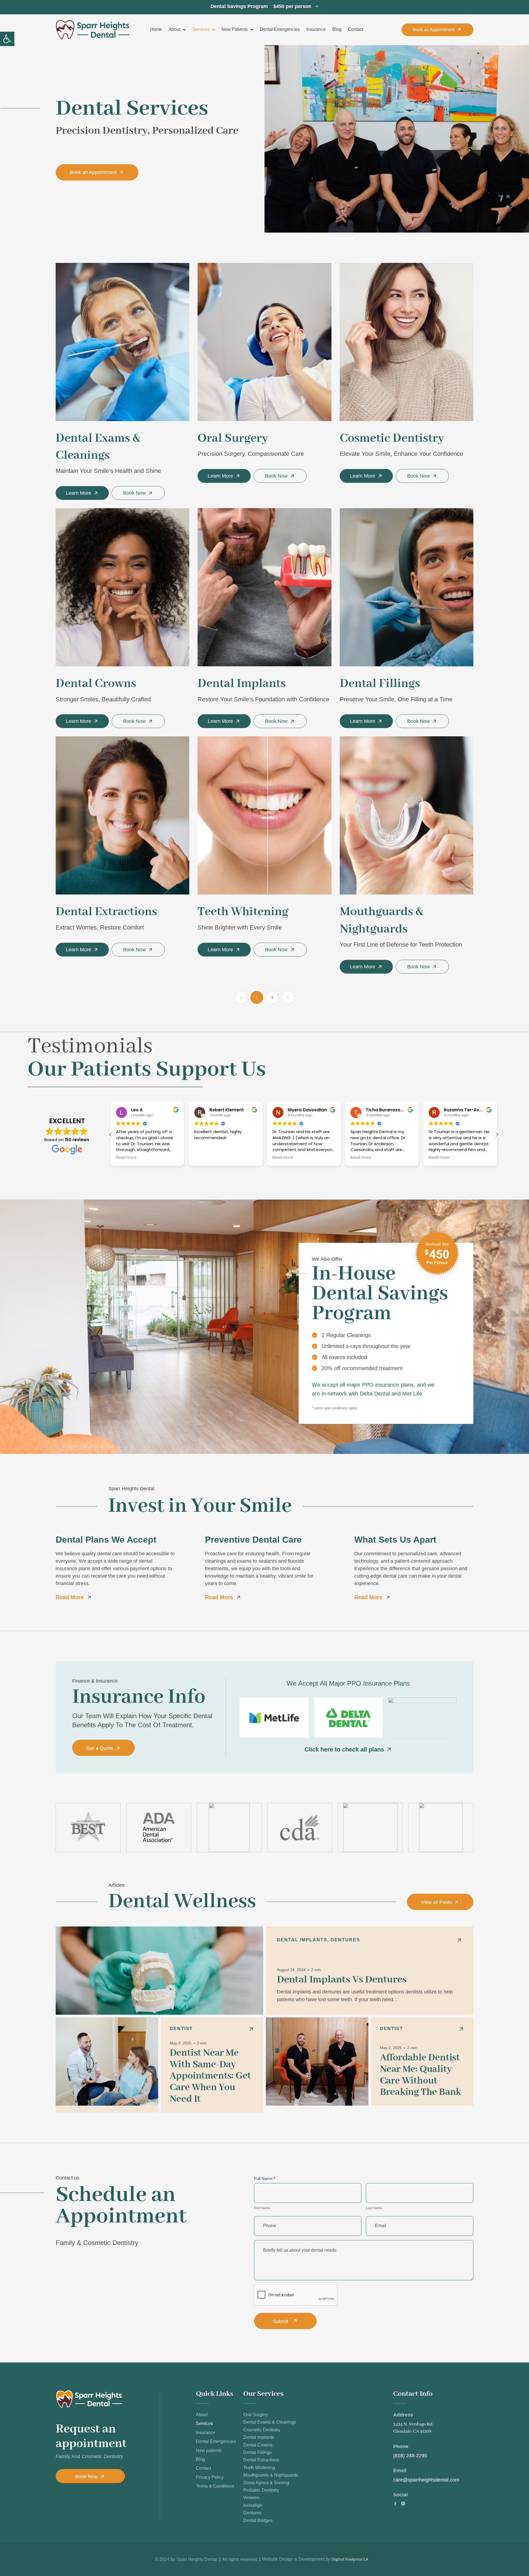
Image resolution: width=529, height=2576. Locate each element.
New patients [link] (235, 29)
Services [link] (201, 29)
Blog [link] (337, 29)
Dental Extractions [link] (261, 2460)
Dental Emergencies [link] (280, 29)
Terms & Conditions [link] (215, 2486)
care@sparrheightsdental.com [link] (426, 2480)
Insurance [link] (316, 29)
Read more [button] (205, 1158)
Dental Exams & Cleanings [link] (270, 2422)
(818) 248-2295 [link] (410, 2456)
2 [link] (275, 996)
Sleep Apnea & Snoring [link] (266, 2483)
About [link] (174, 29)
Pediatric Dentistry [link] (261, 2490)
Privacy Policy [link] (210, 2477)
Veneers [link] (251, 2498)
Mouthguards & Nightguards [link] (271, 2475)
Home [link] (156, 29)
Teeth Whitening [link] (259, 2468)
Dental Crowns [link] (258, 2445)
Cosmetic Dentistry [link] (262, 2430)
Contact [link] (356, 29)
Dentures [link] (252, 2513)
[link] (7, 39)
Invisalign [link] (253, 2505)
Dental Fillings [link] (257, 2452)
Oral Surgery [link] (256, 2415)
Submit (280, 2321)
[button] (497, 1135)
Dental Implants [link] (259, 2437)
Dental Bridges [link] (258, 2520)
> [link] (288, 997)
